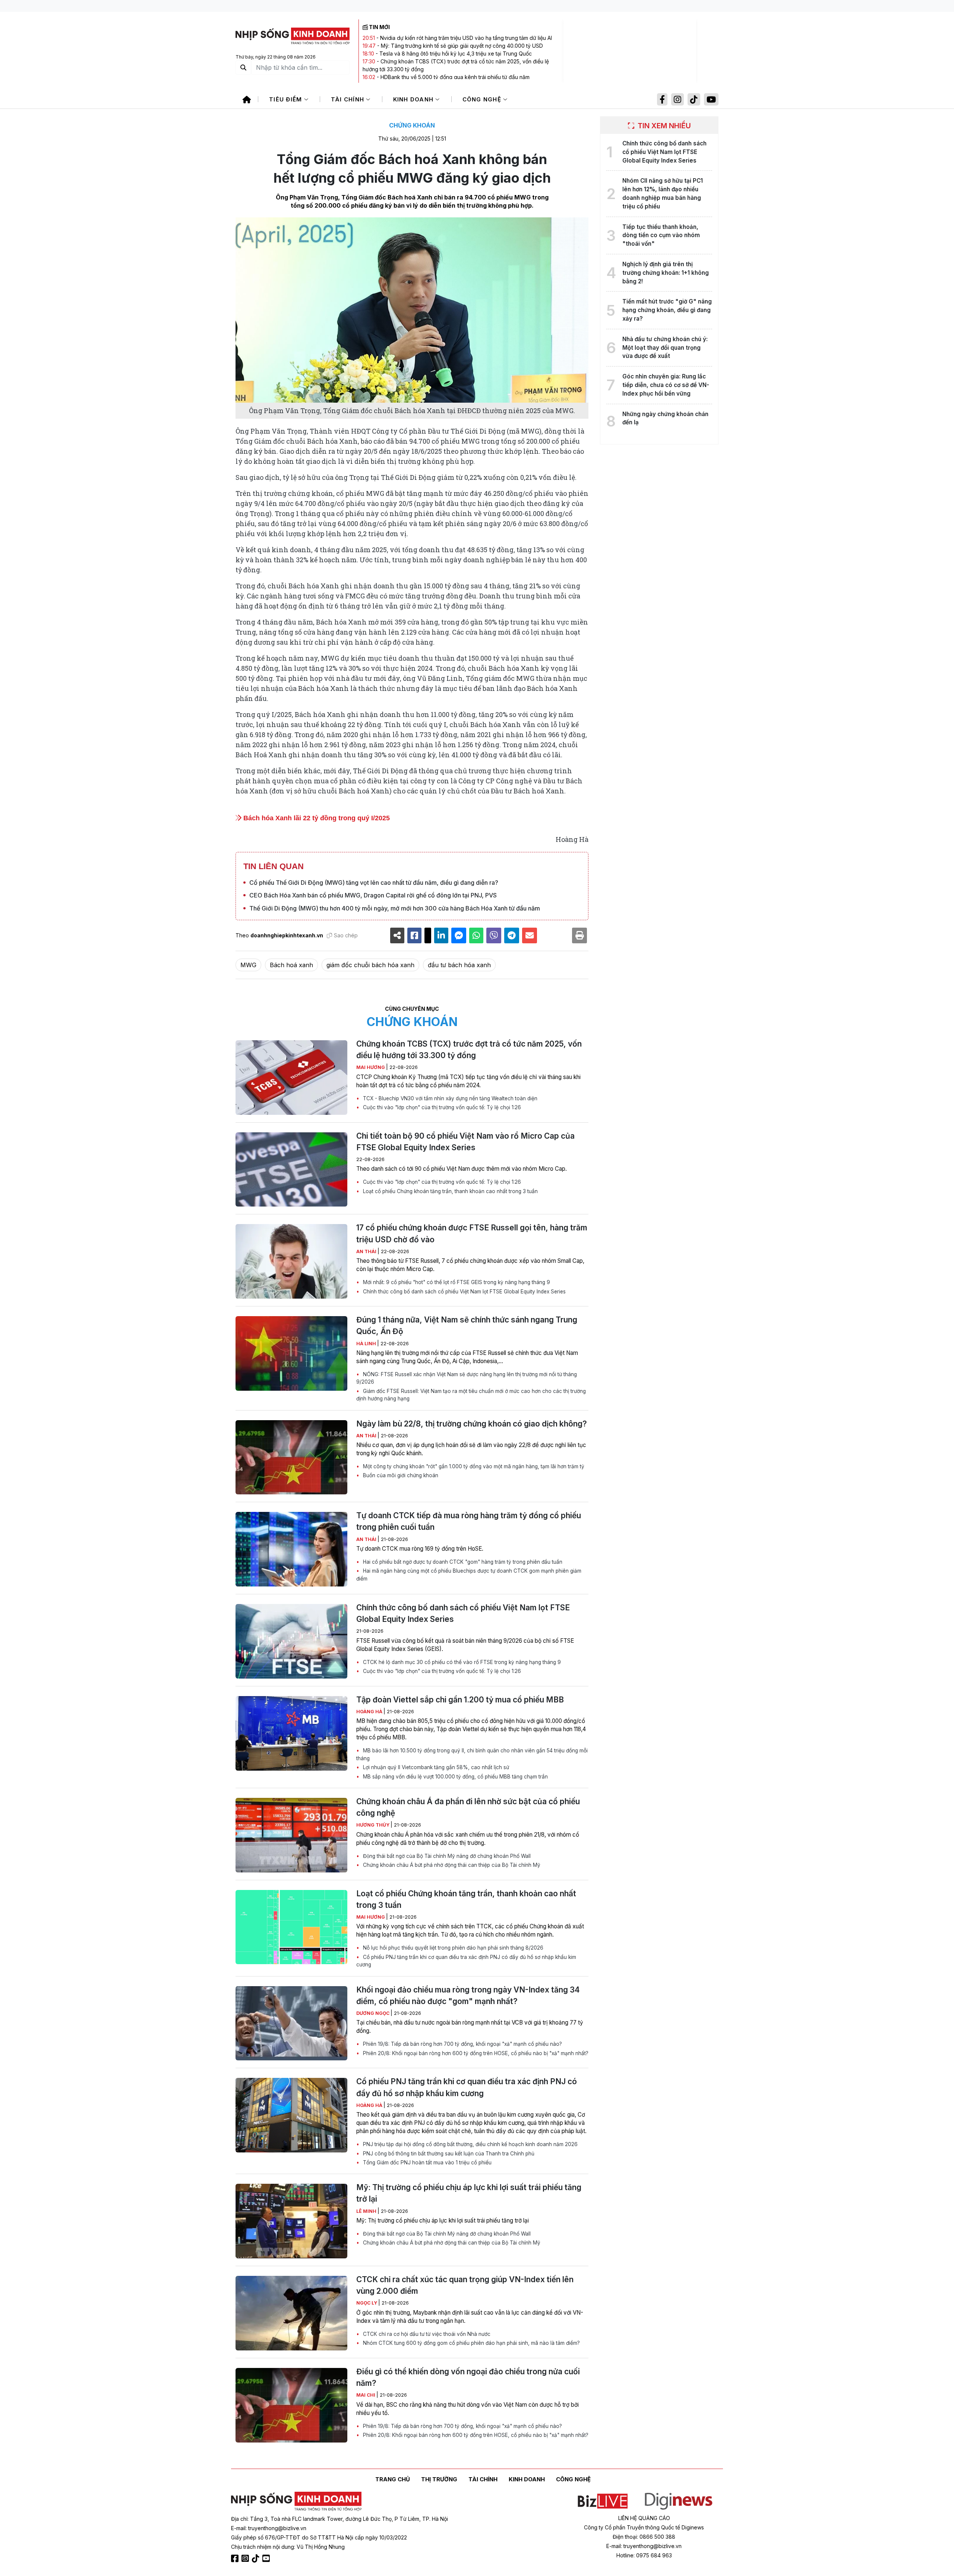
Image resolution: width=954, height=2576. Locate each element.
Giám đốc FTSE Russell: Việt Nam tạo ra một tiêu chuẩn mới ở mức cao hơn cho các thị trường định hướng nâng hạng (471, 1395)
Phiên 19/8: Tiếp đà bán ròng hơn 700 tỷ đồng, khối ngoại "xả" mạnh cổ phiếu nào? (462, 2044)
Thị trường (439, 2479)
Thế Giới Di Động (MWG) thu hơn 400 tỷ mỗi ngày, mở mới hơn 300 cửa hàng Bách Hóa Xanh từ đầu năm (395, 908)
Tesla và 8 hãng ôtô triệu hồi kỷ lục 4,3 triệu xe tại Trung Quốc (456, 54)
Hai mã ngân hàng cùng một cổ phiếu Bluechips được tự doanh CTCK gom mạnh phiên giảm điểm (469, 1575)
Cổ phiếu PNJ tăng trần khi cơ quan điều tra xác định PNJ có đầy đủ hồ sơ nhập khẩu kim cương (466, 1961)
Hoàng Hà (370, 1712)
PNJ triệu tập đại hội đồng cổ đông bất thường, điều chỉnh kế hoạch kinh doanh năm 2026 (470, 2144)
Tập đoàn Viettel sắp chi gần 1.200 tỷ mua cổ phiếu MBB (460, 1700)
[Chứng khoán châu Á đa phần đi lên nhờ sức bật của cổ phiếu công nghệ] (291, 1835)
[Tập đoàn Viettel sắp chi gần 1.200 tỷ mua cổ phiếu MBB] (291, 1733)
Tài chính (349, 99)
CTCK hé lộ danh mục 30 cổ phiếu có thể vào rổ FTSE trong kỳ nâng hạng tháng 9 (461, 1662)
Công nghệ (483, 99)
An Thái (367, 1251)
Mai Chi (366, 2395)
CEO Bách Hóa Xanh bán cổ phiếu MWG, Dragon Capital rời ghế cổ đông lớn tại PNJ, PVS (373, 895)
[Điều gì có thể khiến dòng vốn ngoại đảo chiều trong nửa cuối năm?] (291, 2405)
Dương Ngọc (373, 2013)
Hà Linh (367, 1344)
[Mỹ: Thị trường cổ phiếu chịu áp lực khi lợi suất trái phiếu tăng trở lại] (291, 2221)
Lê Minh (367, 2211)
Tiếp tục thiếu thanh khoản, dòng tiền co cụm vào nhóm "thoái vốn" (661, 235)
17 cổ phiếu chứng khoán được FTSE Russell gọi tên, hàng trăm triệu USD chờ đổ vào (472, 1233)
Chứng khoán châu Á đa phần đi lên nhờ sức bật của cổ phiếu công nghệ (468, 1807)
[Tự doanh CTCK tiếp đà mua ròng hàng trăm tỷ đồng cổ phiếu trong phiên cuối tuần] (291, 1549)
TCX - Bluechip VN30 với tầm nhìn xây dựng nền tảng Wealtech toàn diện (449, 1098)
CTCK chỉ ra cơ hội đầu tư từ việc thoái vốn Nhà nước (426, 2334)
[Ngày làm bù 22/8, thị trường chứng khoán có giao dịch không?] (291, 1457)
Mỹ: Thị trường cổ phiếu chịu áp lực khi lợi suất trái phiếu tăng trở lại (469, 2193)
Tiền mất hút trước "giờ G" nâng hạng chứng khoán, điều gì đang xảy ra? (667, 310)
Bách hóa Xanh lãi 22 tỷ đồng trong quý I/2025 (316, 818)
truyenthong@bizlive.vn (277, 2528)
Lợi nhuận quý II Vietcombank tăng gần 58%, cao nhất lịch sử (435, 1767)
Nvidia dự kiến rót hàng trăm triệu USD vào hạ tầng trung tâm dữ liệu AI (466, 38)
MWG (248, 965)
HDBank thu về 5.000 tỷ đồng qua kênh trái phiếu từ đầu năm (455, 77)
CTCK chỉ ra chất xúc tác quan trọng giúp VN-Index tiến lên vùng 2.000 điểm (465, 2285)
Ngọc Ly (367, 2303)
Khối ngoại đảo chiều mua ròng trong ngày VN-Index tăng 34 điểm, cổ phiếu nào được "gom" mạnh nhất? (468, 1995)
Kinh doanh (414, 99)
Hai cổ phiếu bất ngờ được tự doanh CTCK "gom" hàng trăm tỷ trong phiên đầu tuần (462, 1562)
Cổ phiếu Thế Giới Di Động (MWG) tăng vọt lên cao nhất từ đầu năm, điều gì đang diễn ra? (374, 883)
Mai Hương (371, 1067)
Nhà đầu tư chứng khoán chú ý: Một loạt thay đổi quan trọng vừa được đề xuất (665, 348)
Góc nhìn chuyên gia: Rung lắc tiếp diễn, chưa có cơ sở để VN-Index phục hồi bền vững (666, 385)
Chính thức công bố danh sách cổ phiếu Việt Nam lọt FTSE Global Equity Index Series (464, 1292)
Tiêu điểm (287, 99)
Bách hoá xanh (291, 965)
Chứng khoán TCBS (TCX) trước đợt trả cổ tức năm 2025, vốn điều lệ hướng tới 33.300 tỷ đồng (469, 1050)
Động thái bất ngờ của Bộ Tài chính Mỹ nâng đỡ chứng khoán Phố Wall (446, 1856)
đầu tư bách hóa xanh (459, 965)
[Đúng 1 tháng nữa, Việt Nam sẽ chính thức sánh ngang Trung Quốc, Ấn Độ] (291, 1353)
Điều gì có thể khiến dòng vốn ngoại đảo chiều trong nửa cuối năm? (468, 2377)
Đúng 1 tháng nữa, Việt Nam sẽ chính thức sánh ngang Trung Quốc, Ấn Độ (467, 1325)
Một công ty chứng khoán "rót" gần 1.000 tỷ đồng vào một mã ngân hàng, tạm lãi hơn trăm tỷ (473, 1466)
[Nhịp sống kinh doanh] (296, 2501)
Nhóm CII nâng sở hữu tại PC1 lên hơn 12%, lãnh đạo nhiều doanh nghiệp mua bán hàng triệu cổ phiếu (663, 193)
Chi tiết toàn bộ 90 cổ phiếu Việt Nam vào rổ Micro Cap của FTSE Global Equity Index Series (465, 1142)
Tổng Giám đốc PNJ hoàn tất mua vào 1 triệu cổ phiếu (427, 2163)
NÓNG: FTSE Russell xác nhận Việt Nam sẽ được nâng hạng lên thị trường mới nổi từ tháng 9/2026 (467, 1378)
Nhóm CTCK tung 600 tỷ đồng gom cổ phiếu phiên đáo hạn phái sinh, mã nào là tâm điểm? (471, 2343)
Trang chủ (393, 2479)
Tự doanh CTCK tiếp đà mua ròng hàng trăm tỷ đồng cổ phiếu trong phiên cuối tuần (469, 1521)
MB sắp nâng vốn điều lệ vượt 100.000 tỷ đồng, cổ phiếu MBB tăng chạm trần (455, 1777)
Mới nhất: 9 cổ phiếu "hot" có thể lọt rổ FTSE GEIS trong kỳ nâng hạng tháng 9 (456, 1282)
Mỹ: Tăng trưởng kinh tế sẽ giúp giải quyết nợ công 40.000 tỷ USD (462, 46)
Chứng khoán (412, 125)
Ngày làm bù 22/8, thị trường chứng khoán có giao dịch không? (472, 1424)
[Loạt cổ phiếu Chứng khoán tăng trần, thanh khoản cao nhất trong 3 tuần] (291, 1927)
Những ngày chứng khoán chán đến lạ (665, 418)
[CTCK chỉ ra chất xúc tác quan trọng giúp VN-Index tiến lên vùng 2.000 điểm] (291, 2313)
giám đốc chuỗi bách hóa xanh (370, 965)
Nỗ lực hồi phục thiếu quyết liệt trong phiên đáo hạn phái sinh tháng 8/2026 (452, 1948)
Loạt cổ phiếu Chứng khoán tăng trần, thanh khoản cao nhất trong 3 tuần (450, 1191)
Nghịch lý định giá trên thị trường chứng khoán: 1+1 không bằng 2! (666, 273)
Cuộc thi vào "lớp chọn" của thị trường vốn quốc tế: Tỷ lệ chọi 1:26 (441, 1107)
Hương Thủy (373, 1825)
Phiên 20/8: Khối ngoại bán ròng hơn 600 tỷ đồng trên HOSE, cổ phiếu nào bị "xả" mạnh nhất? (475, 2053)
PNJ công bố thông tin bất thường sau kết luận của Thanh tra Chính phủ (448, 2154)
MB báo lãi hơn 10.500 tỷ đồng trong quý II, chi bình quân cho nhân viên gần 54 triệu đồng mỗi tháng (472, 1754)
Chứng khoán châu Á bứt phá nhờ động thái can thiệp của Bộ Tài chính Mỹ (451, 1865)
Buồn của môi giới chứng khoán (400, 1475)
